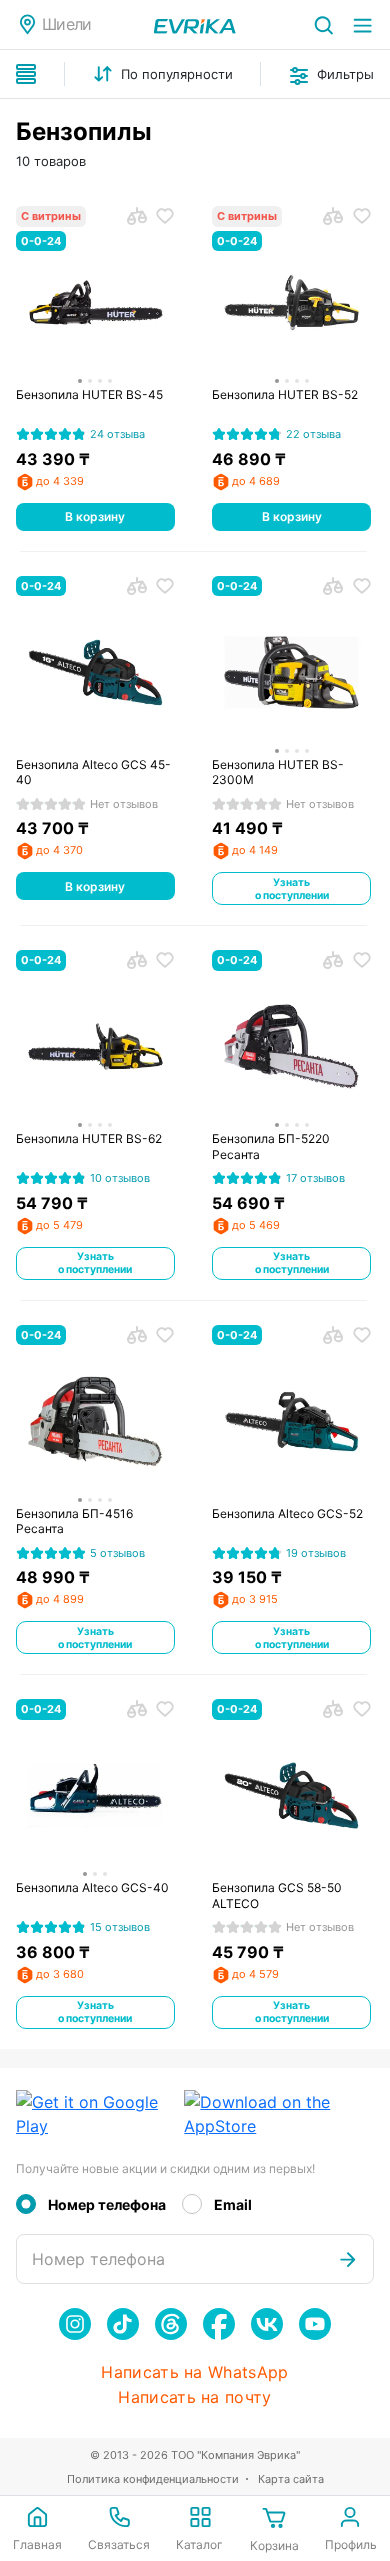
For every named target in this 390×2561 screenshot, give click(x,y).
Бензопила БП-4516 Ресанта (74, 1521)
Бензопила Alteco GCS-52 (287, 1513)
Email (233, 2204)
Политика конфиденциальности (153, 2479)
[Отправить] (348, 2259)
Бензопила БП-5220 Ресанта (271, 1146)
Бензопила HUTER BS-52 (285, 394)
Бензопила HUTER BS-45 (89, 394)
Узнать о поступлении (292, 889)
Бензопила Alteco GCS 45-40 (93, 772)
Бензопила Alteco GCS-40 (92, 1887)
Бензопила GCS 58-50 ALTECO (277, 1895)
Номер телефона (107, 2204)
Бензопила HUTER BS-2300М (278, 772)
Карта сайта (291, 2479)
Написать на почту (194, 2397)
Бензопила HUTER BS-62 (89, 1138)
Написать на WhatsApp (194, 2372)
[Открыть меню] (362, 24)
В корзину (95, 516)
